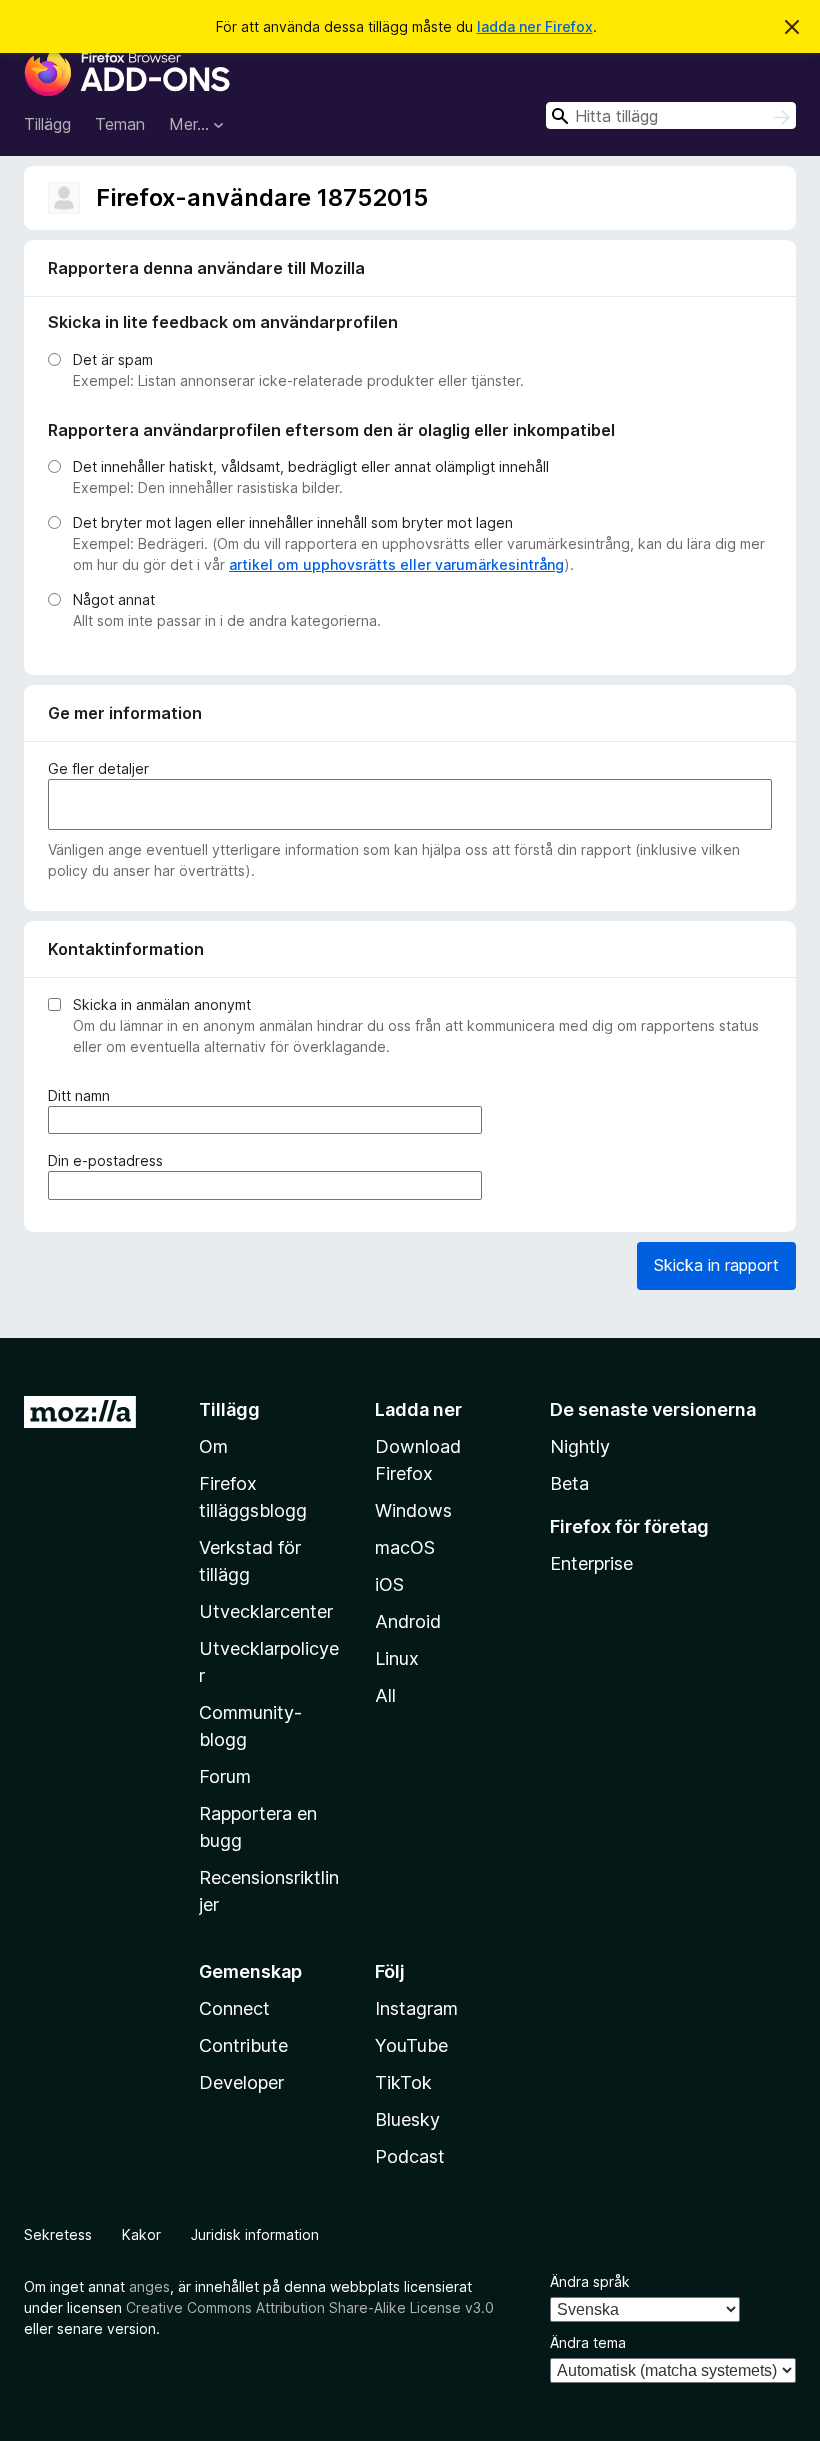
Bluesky (407, 2119)
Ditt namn (82, 1096)
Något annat (114, 599)
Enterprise (591, 1563)
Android (408, 1621)
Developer (241, 2082)
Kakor (141, 2234)
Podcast (410, 2156)
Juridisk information (255, 2234)
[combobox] (671, 115)
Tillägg (47, 124)
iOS (389, 1584)
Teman (120, 124)
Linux (397, 1658)
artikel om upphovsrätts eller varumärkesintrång (396, 564)
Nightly (580, 1446)
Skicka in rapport (716, 1265)
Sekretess (58, 2234)
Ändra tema (588, 2342)
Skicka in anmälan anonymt (162, 1004)
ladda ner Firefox (535, 26)
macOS (405, 1547)
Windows (413, 1510)
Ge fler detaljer (98, 768)
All (385, 1695)
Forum (225, 1776)
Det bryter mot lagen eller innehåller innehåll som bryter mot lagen (293, 522)
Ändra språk (590, 2281)
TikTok (403, 2082)
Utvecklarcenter (266, 1611)
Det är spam (113, 359)
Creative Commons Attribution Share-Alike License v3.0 (310, 2307)
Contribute (243, 2045)
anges (149, 2286)
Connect (234, 2008)
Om (213, 1446)
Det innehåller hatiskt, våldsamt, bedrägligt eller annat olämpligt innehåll (311, 466)
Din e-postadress (109, 1161)
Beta (569, 1483)
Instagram (416, 2008)
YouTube (411, 2045)
